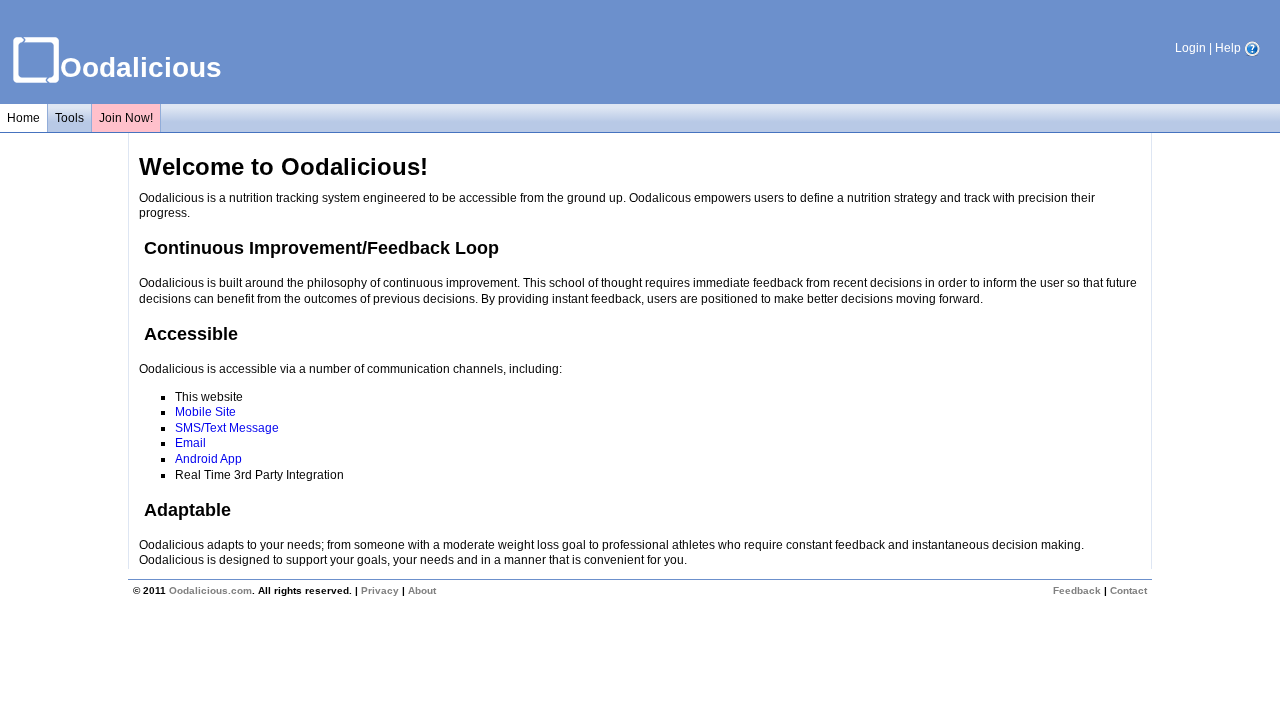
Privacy (380, 590)
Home (23, 118)
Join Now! (126, 118)
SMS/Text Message (227, 428)
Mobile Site (205, 412)
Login (1190, 48)
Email (190, 443)
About (422, 590)
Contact (1128, 590)
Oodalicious (141, 67)
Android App (208, 459)
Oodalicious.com (210, 590)
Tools (69, 118)
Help (1229, 48)
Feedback (1077, 590)
